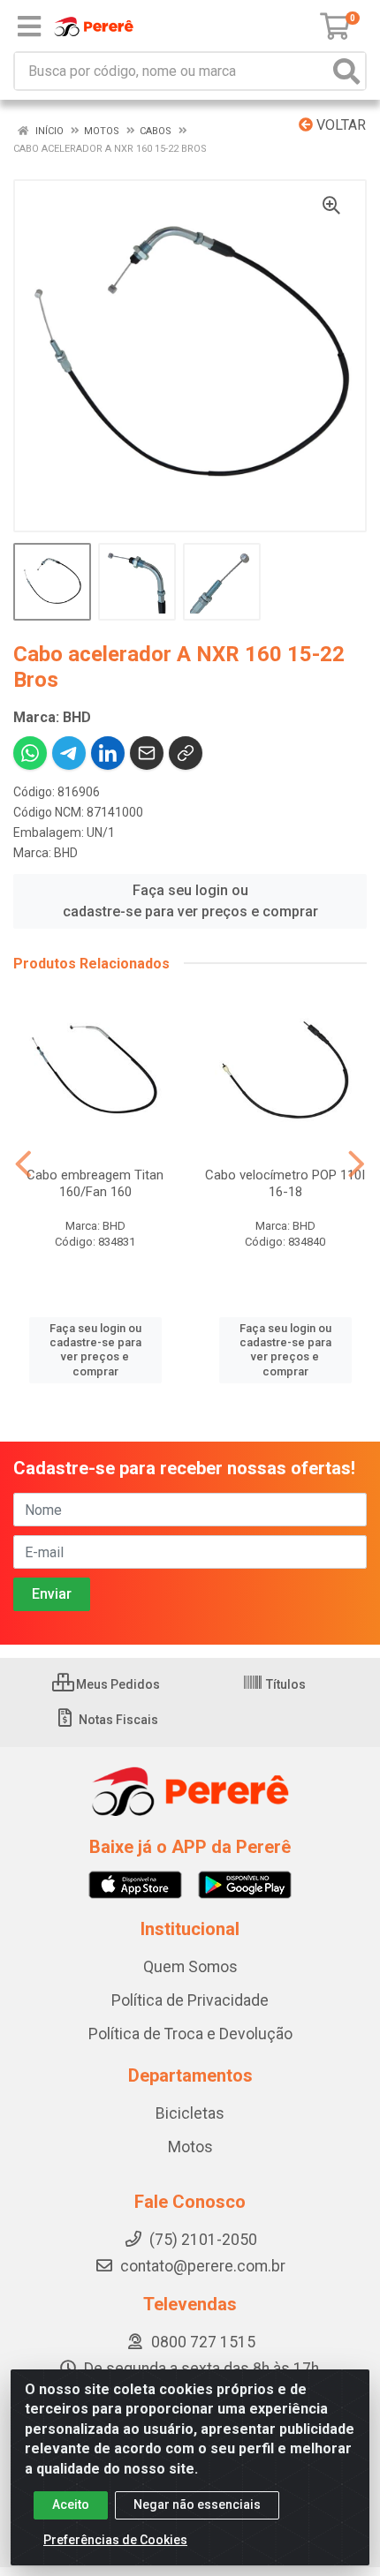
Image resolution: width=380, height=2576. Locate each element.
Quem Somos (190, 1967)
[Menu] (29, 26)
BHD (66, 853)
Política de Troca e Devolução (190, 2034)
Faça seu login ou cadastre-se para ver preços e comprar (190, 901)
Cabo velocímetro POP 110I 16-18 (285, 1183)
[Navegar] (23, 1164)
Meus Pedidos (117, 1684)
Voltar (339, 125)
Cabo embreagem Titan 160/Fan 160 (95, 1183)
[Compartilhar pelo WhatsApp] (30, 753)
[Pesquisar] (346, 71)
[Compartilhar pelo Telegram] (69, 753)
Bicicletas (190, 2113)
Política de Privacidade (190, 2000)
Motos (190, 2147)
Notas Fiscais (117, 1720)
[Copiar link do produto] (186, 753)
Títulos (285, 1684)
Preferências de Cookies (115, 2540)
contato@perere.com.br (203, 2266)
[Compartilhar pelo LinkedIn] (108, 753)
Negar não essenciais (197, 2504)
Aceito (71, 2504)
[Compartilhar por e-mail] (147, 753)
